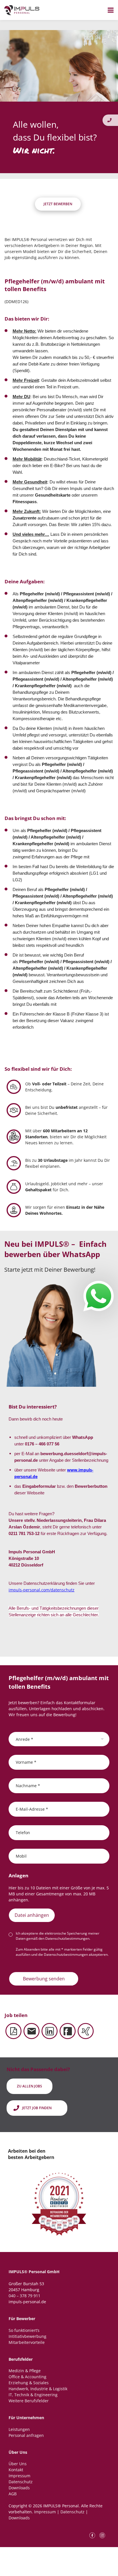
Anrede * (24, 1739)
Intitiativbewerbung (27, 2336)
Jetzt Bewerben (58, 204)
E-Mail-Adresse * (32, 1809)
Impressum (19, 2476)
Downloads (19, 2488)
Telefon (23, 1832)
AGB (13, 2494)
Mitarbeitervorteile (27, 2342)
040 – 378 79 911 (24, 2296)
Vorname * (26, 1762)
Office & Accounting (27, 2377)
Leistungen (19, 2429)
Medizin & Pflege (25, 2371)
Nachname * (28, 1785)
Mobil (21, 1856)
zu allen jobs (29, 2086)
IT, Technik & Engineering (33, 2395)
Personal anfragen (26, 2435)
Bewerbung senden (44, 1979)
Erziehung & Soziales (29, 2383)
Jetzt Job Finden (37, 2108)
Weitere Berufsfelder (29, 2401)
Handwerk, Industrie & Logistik (38, 2389)
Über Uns (18, 2464)
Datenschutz (21, 2482)
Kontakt (16, 2470)
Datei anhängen (32, 1915)
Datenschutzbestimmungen (67, 1938)
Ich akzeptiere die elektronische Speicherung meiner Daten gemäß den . (58, 1936)
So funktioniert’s (24, 2330)
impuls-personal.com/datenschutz (42, 1590)
